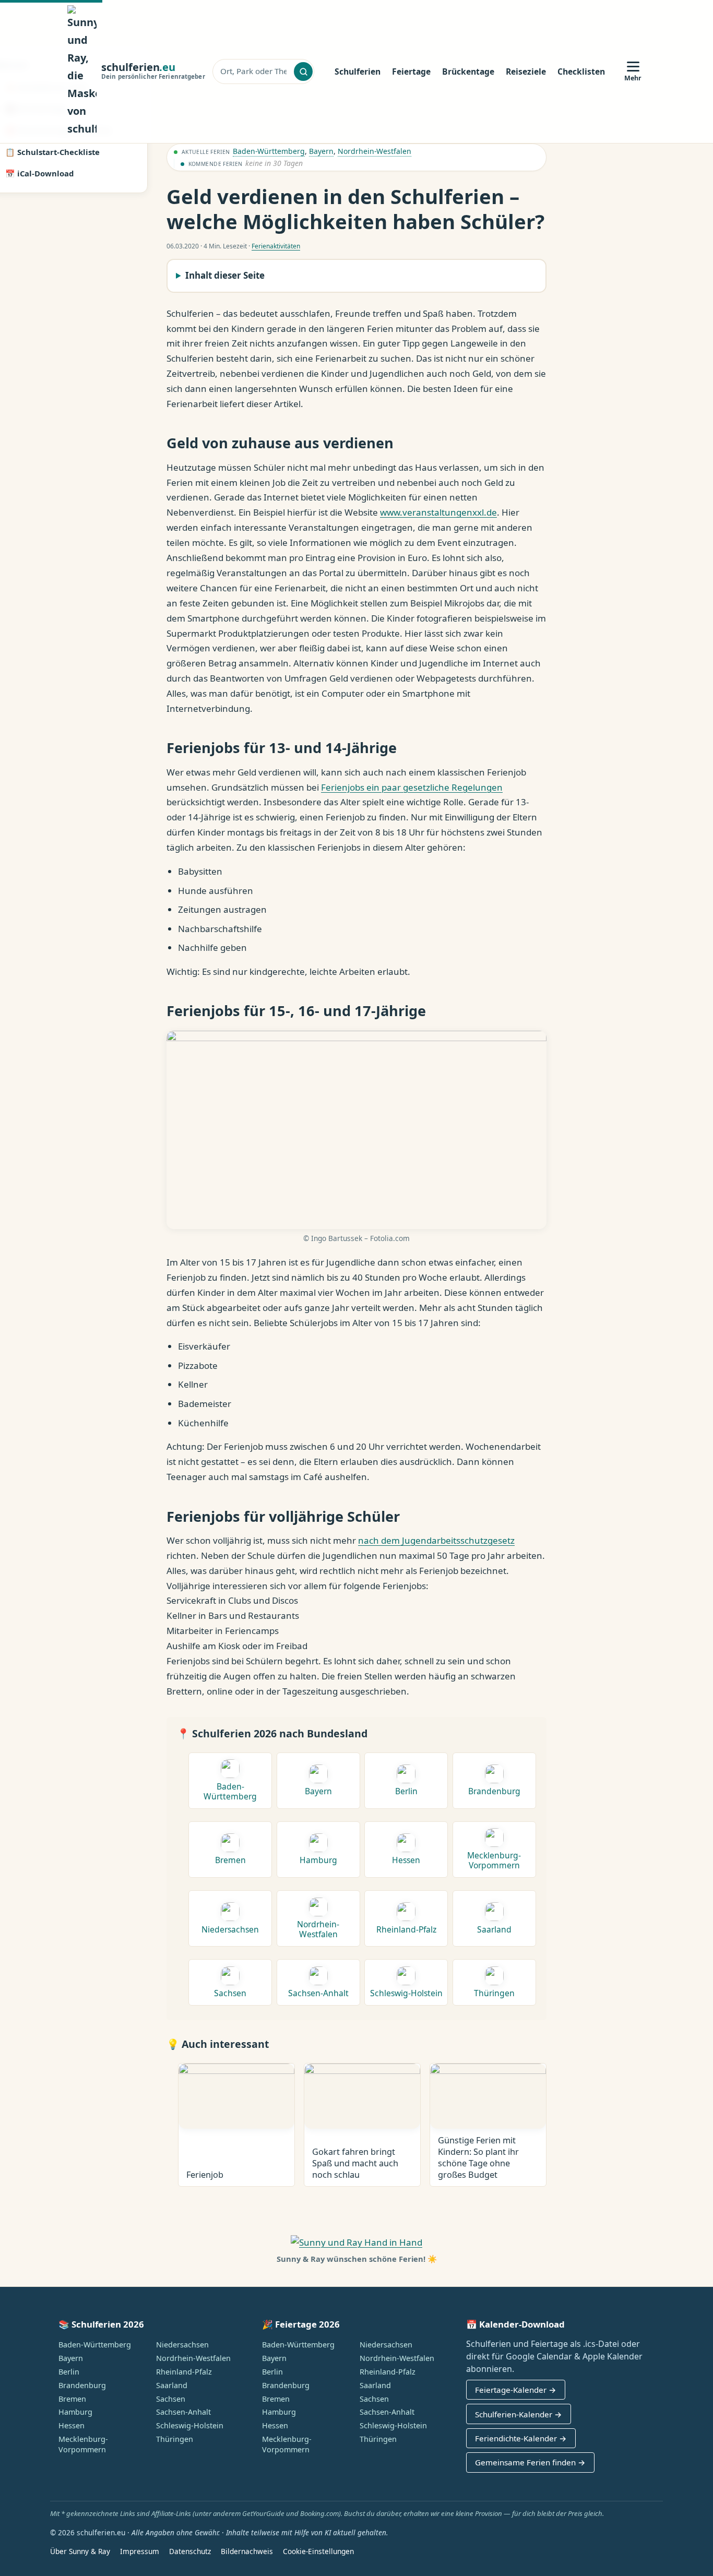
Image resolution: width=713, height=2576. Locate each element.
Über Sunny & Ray (80, 2551)
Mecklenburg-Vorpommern (83, 2444)
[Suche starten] (303, 71)
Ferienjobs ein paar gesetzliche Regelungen (412, 787)
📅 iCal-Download (39, 173)
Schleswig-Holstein (190, 2425)
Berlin (69, 2372)
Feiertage (411, 71)
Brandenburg (82, 2385)
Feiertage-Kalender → (515, 2390)
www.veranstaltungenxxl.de (438, 512)
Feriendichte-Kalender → (521, 2438)
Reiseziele (526, 71)
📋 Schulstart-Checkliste (52, 152)
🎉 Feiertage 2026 (301, 2324)
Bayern (321, 151)
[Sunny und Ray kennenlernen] (356, 2242)
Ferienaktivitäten (276, 246)
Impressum (140, 2551)
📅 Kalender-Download (515, 2324)
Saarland (172, 2385)
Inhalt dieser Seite (225, 275)
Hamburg (75, 2412)
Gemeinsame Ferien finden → (530, 2462)
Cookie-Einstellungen (318, 2551)
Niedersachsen (182, 2345)
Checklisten (581, 71)
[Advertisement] (639, 207)
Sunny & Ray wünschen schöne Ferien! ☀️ (357, 2259)
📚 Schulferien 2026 (101, 2324)
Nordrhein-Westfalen (375, 151)
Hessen (72, 2425)
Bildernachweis (247, 2551)
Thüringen (175, 2439)
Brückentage (468, 71)
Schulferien (358, 71)
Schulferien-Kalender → (518, 2414)
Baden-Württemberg (269, 151)
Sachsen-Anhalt (183, 2412)
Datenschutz (190, 2551)
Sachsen (171, 2399)
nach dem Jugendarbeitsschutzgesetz (436, 1540)
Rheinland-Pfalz (184, 2372)
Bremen (72, 2399)
